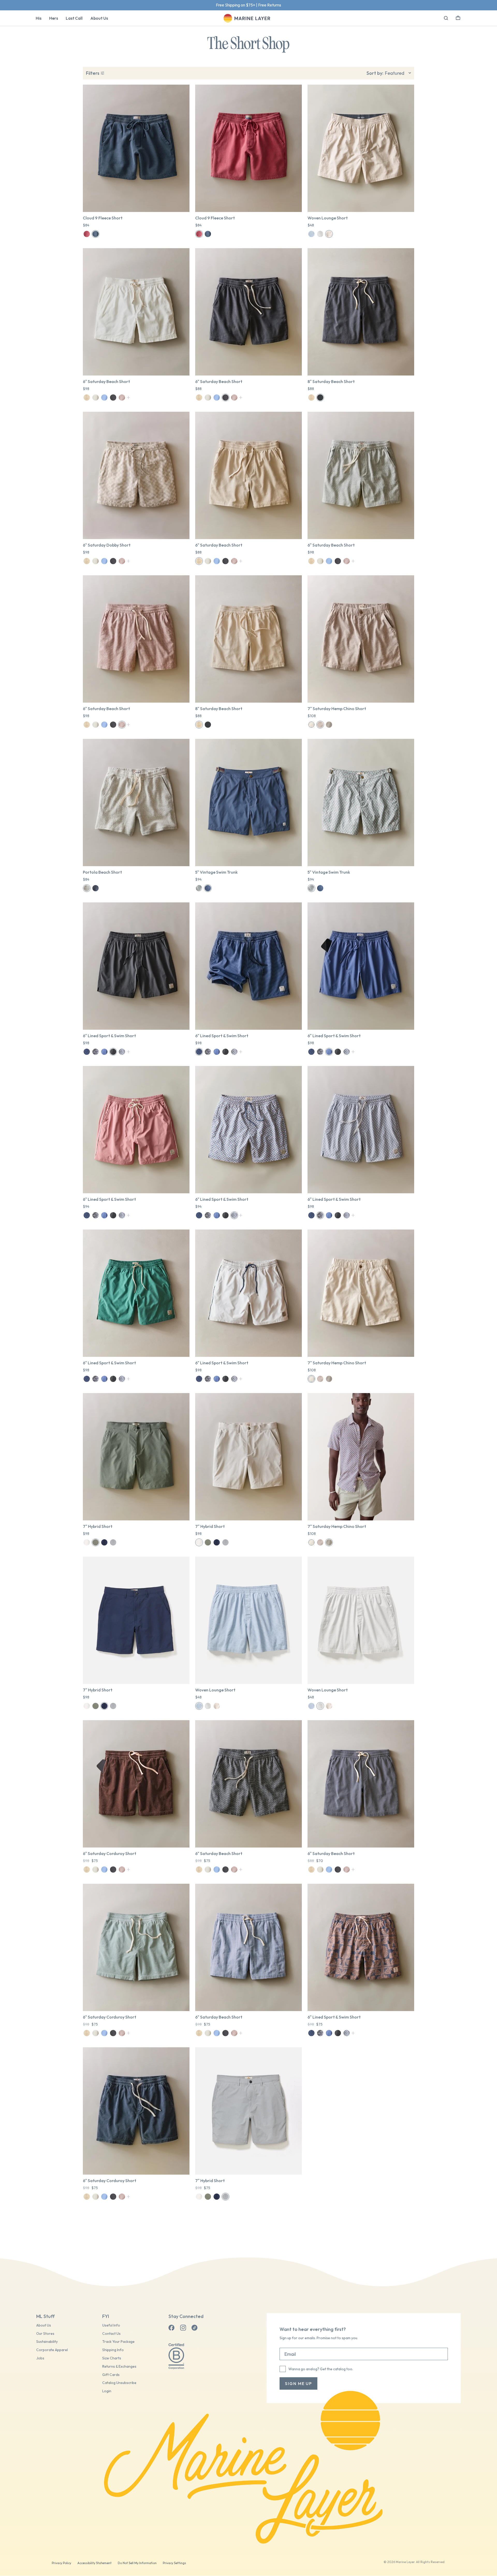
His (39, 18)
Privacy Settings (174, 2563)
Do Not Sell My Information (137, 2563)
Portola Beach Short (102, 872)
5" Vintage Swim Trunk (216, 872)
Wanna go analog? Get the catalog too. (321, 2369)
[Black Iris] (208, 888)
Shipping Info (113, 2350)
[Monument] (113, 1542)
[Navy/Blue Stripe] (87, 1052)
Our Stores (45, 2334)
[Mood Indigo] (96, 234)
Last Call (74, 18)
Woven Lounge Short (328, 218)
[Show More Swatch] (129, 398)
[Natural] (311, 725)
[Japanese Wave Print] (122, 1052)
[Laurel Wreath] (96, 1542)
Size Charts (112, 2358)
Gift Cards (111, 2375)
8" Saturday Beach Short (331, 381)
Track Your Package (118, 2342)
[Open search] (446, 18)
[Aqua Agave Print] (199, 888)
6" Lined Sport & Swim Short (109, 1036)
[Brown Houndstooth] (329, 234)
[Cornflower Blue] (104, 398)
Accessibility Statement (94, 2563)
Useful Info (111, 2325)
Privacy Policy (61, 2563)
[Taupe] (320, 725)
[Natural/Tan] (96, 398)
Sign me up (298, 2383)
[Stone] (87, 1542)
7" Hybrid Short (98, 1526)
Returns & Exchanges (119, 2367)
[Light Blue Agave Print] (96, 1052)
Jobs (40, 2358)
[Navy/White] (96, 888)
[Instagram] (183, 2328)
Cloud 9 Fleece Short (103, 218)
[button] (458, 17)
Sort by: (375, 73)
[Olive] (329, 725)
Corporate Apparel (52, 2350)
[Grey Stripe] (320, 234)
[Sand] (87, 398)
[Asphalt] (113, 1052)
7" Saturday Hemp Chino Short (337, 709)
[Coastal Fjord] (104, 1052)
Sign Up (266, 5)
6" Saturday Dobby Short (107, 545)
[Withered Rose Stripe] (122, 398)
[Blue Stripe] (311, 234)
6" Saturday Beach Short (106, 381)
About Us (99, 18)
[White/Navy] (87, 888)
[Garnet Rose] (87, 234)
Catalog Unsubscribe (119, 2383)
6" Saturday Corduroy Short (109, 1853)
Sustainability (47, 2342)
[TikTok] (194, 2328)
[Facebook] (172, 2328)
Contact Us (111, 2334)
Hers (54, 18)
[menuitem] (39, 18)
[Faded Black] (113, 398)
